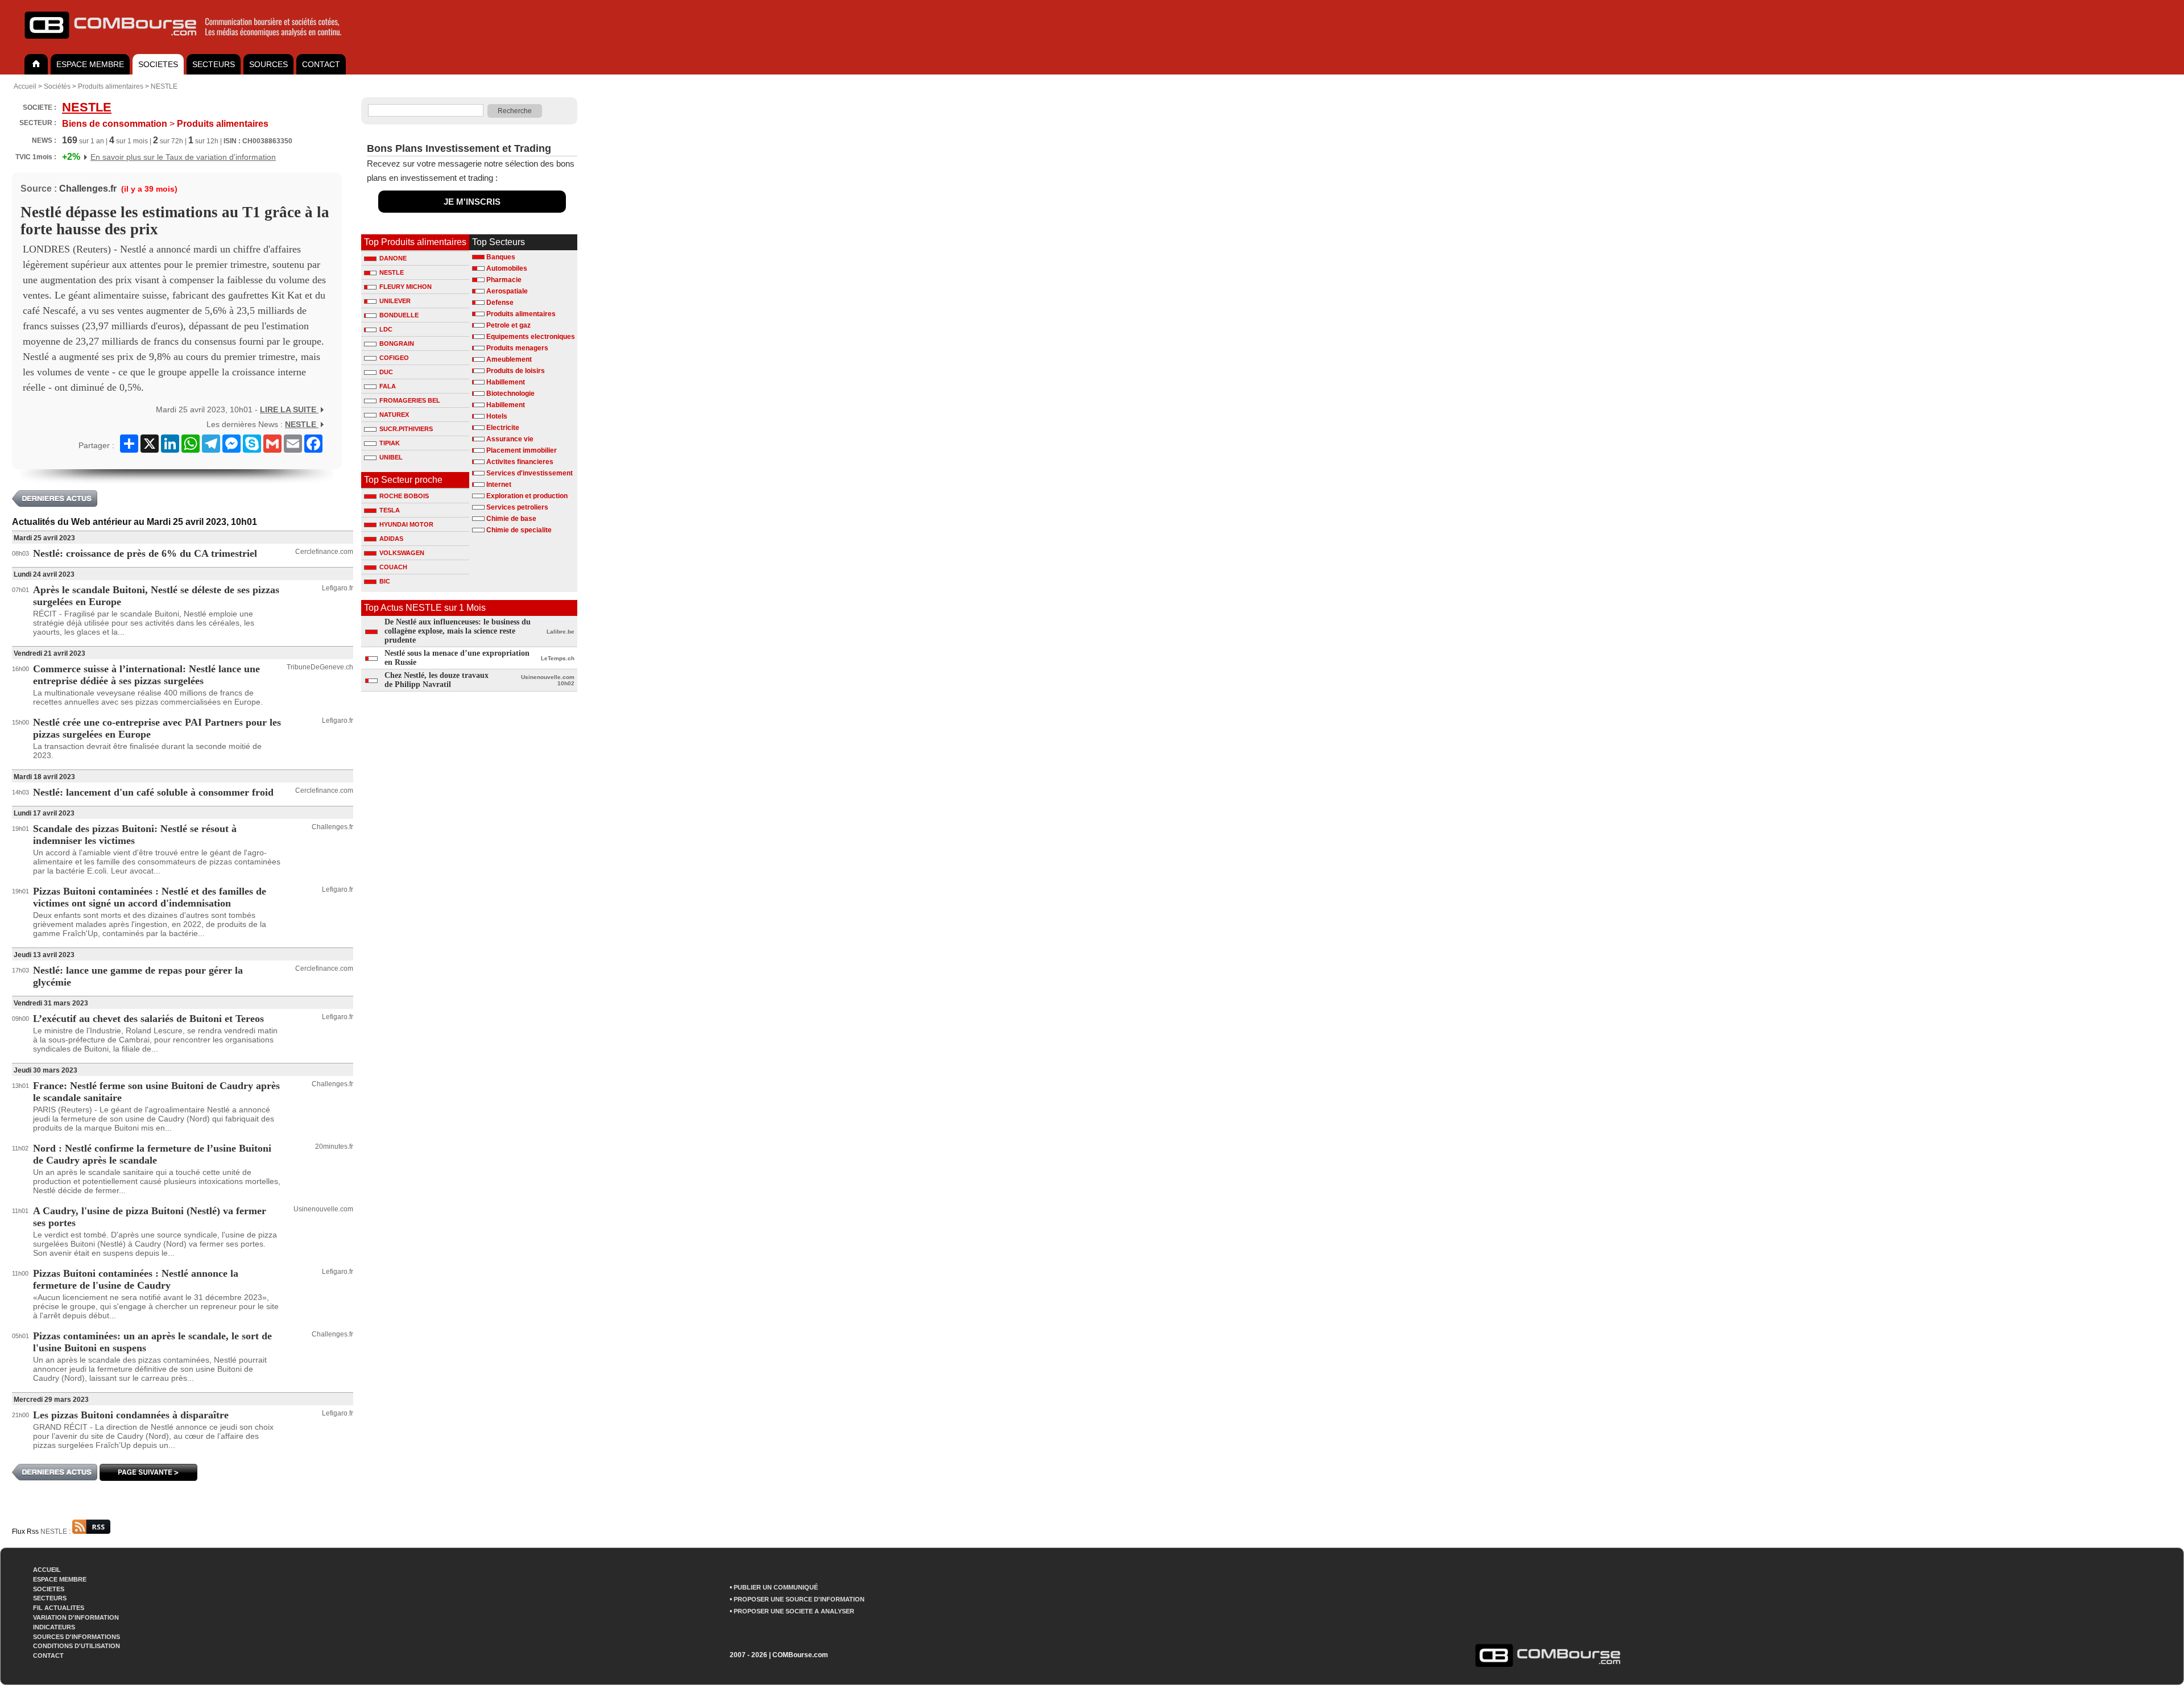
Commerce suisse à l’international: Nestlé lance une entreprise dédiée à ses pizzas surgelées (146, 675)
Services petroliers (517, 507)
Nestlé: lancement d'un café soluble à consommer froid (153, 792)
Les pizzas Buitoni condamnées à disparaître (131, 1415)
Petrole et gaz (508, 325)
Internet (499, 485)
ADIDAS (391, 539)
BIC (385, 581)
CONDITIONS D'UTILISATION (76, 1646)
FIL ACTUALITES (59, 1608)
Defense (500, 303)
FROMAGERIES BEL (410, 400)
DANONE (393, 258)
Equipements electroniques (531, 337)
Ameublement (509, 359)
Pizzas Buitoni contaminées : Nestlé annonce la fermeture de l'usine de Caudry (136, 1279)
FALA (388, 386)
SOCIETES (158, 64)
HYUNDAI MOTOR (406, 524)
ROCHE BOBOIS (404, 496)
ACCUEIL (47, 1570)
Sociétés (57, 86)
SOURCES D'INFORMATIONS (76, 1637)
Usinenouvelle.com (323, 1209)
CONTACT (321, 64)
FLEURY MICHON (406, 287)
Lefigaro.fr (338, 588)
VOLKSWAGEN (402, 553)
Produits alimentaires (111, 86)
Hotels (497, 416)
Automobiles (507, 268)
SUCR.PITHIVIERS (406, 429)
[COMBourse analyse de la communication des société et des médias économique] (191, 43)
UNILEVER (395, 301)
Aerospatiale (507, 291)
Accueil (25, 86)
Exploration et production (527, 496)
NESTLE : (56, 1532)
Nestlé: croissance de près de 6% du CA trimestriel (145, 553)
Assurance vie (510, 439)
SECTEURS (214, 64)
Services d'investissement (530, 473)
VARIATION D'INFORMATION (76, 1617)
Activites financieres (520, 462)
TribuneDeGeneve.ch (320, 667)
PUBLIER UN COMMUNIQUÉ (776, 1587)
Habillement (506, 382)
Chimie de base (511, 519)
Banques (501, 257)
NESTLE (164, 86)
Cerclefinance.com (324, 552)
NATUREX (394, 415)
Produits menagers (517, 348)
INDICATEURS (54, 1627)
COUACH (393, 567)
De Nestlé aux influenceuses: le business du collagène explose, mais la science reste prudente (458, 631)
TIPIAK (390, 443)
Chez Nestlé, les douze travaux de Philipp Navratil (437, 680)
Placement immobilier (522, 450)
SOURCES (268, 64)
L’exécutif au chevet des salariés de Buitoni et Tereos (148, 1019)
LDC (386, 329)
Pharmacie (504, 280)
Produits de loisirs (516, 371)
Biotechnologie (510, 394)
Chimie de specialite (519, 530)
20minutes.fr (334, 1147)
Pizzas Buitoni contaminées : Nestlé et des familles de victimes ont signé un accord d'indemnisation (150, 897)
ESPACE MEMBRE (90, 64)
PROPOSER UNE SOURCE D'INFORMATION (799, 1599)
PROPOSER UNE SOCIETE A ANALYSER (794, 1611)
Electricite (503, 428)
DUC (386, 372)
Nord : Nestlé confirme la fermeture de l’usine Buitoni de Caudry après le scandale (152, 1154)
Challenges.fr (88, 189)
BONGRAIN (397, 343)
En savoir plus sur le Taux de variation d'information (183, 157)
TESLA (390, 510)
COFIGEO (394, 358)
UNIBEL (391, 457)
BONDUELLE (399, 315)
